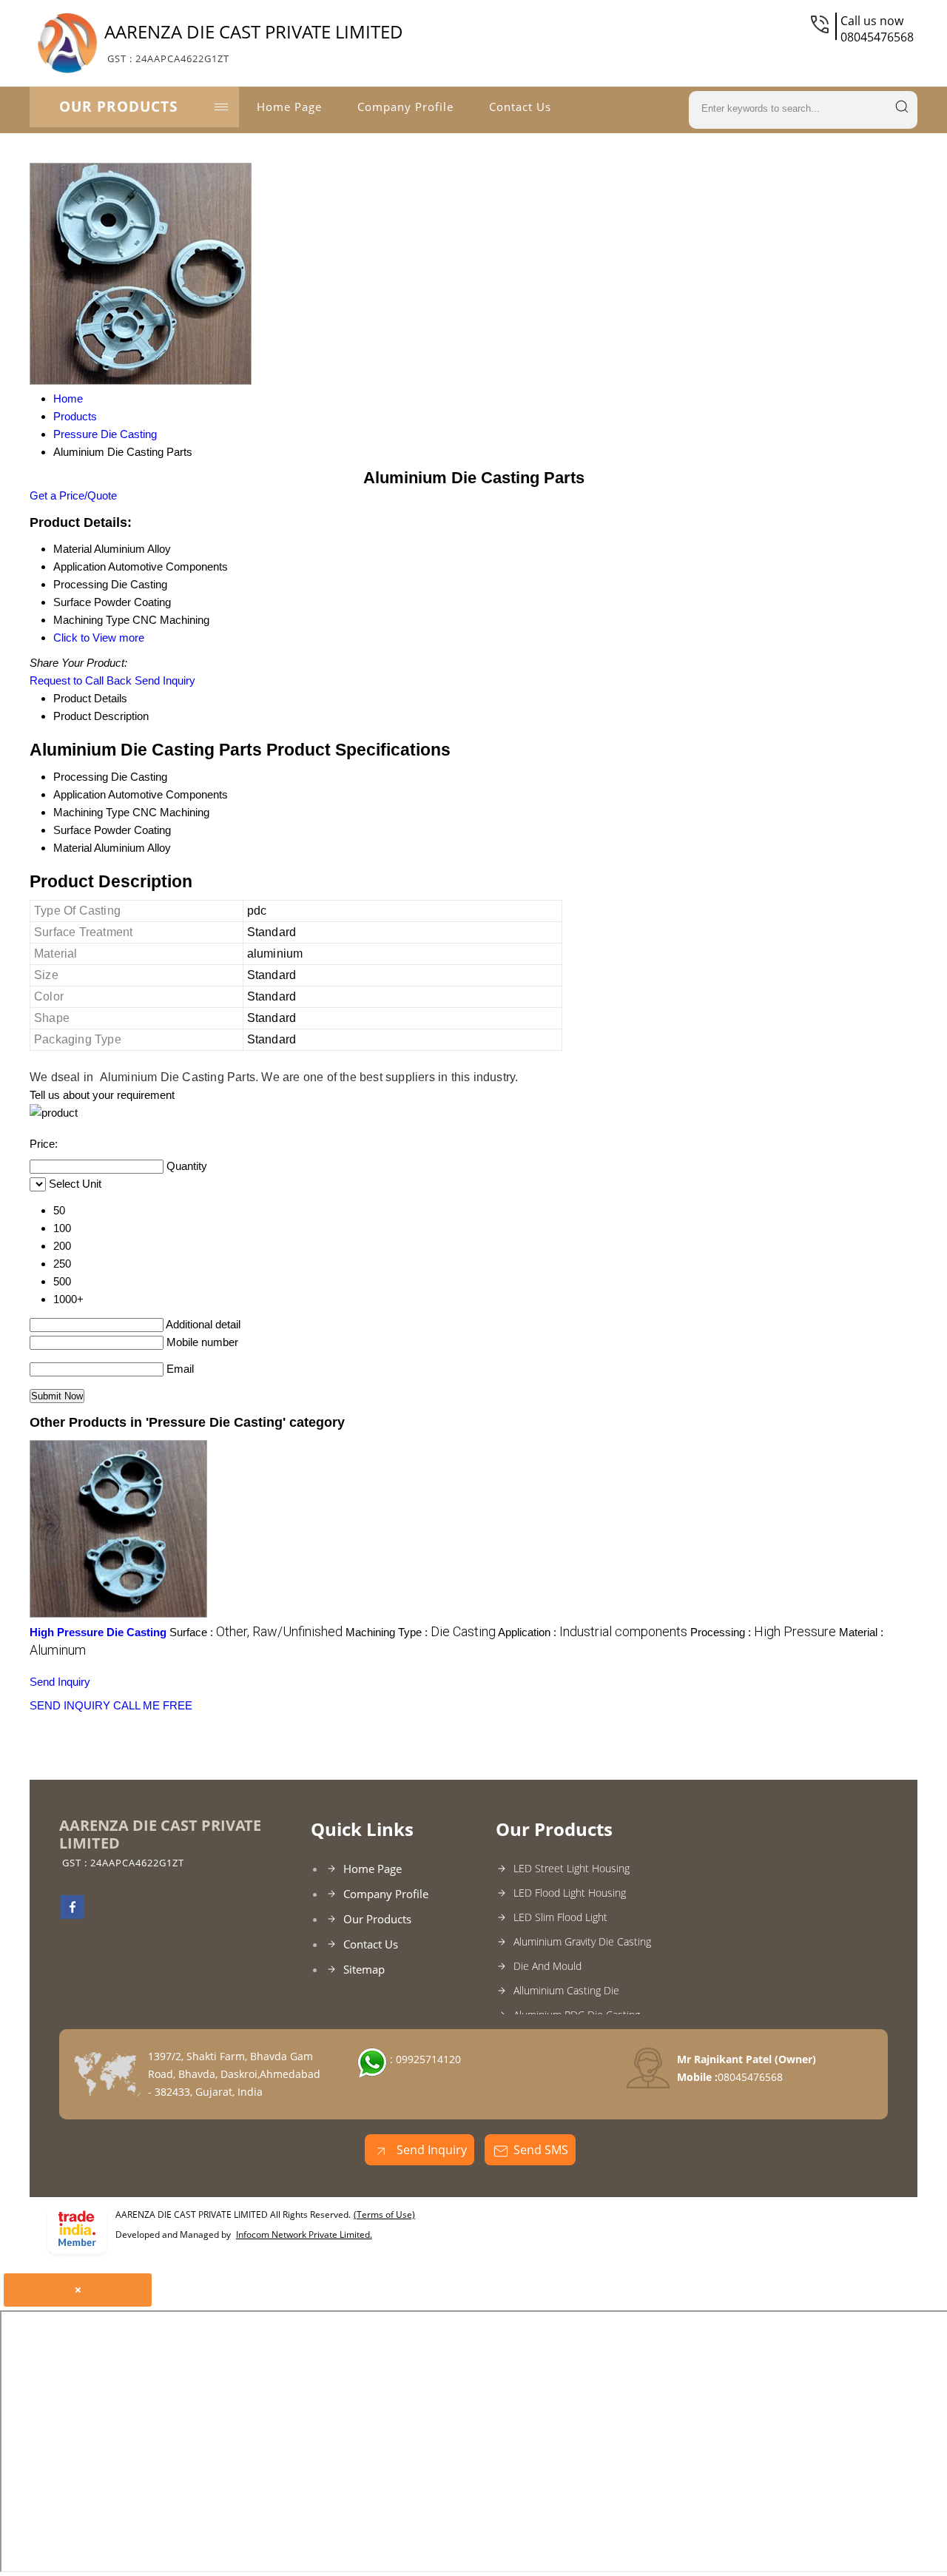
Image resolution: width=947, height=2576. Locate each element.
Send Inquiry (165, 680)
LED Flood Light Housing (570, 1893)
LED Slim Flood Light (560, 1917)
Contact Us (520, 107)
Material (73, 848)
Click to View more (99, 638)
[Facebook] (73, 1914)
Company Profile (405, 107)
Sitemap (364, 1969)
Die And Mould (547, 1966)
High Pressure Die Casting (98, 1632)
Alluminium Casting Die (566, 1990)
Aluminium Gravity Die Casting (582, 1941)
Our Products (118, 107)
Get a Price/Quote (73, 495)
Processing (81, 777)
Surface (72, 830)
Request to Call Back (81, 680)
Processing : (763, 1632)
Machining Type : (421, 1632)
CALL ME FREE (153, 1705)
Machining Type (91, 812)
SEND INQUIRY (70, 1705)
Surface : (256, 1632)
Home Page (289, 107)
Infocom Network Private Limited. (304, 2234)
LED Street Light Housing (572, 1868)
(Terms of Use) (384, 2215)
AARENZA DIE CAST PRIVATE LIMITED (254, 42)
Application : (593, 1632)
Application (80, 794)
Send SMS (541, 2150)
